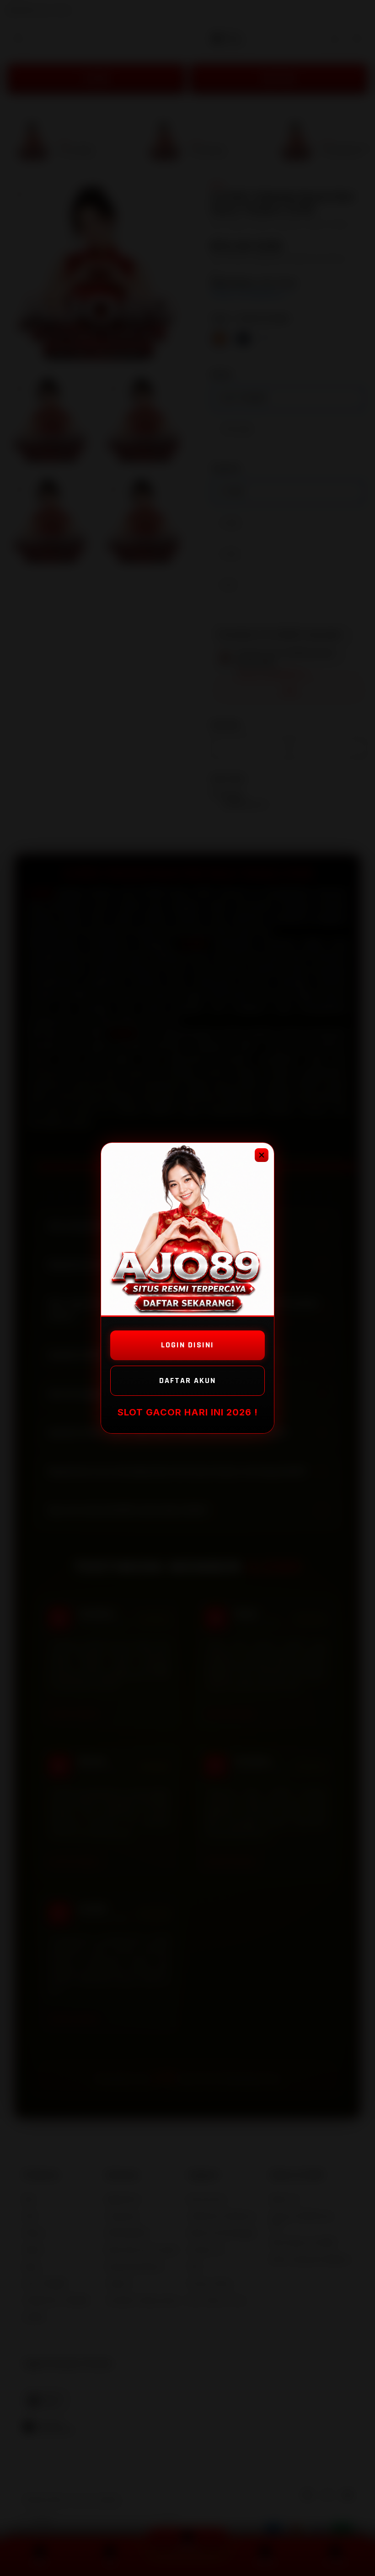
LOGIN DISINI (187, 1345)
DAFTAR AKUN (187, 1380)
